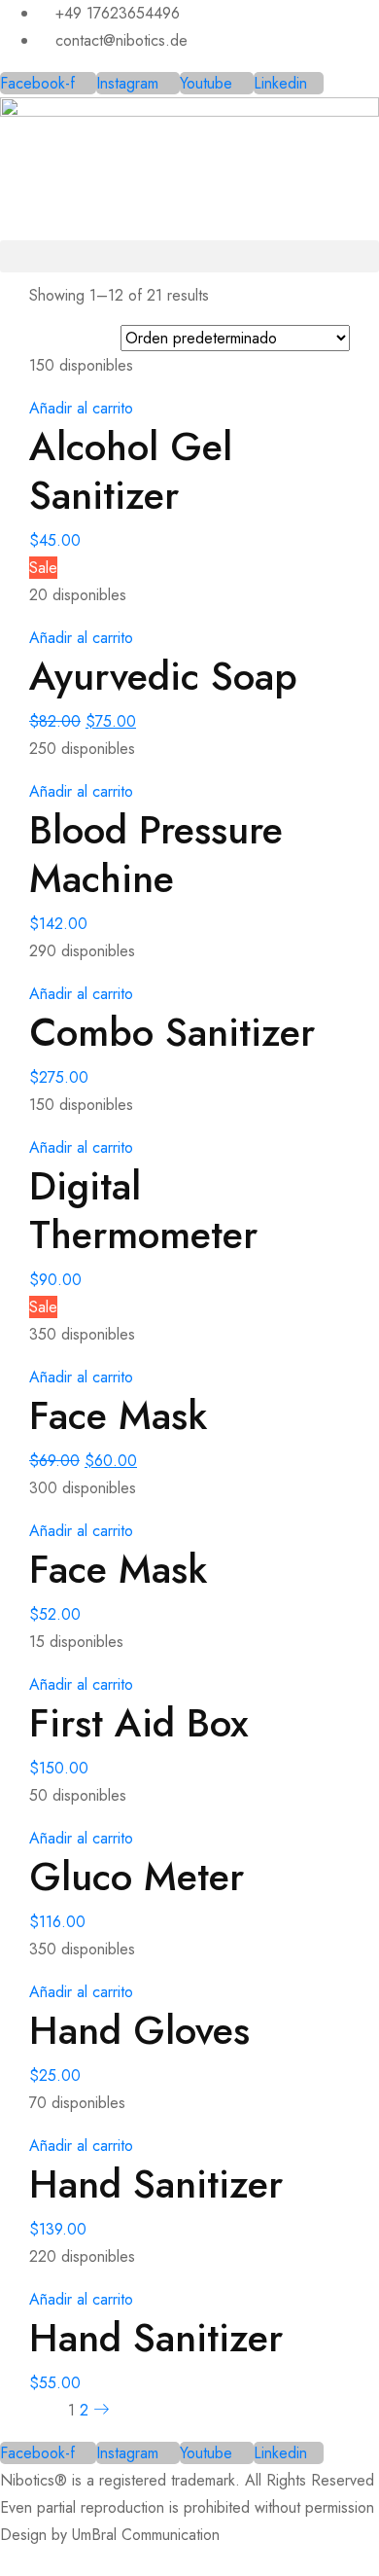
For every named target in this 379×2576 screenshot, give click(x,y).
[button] (189, 256)
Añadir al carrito (81, 408)
